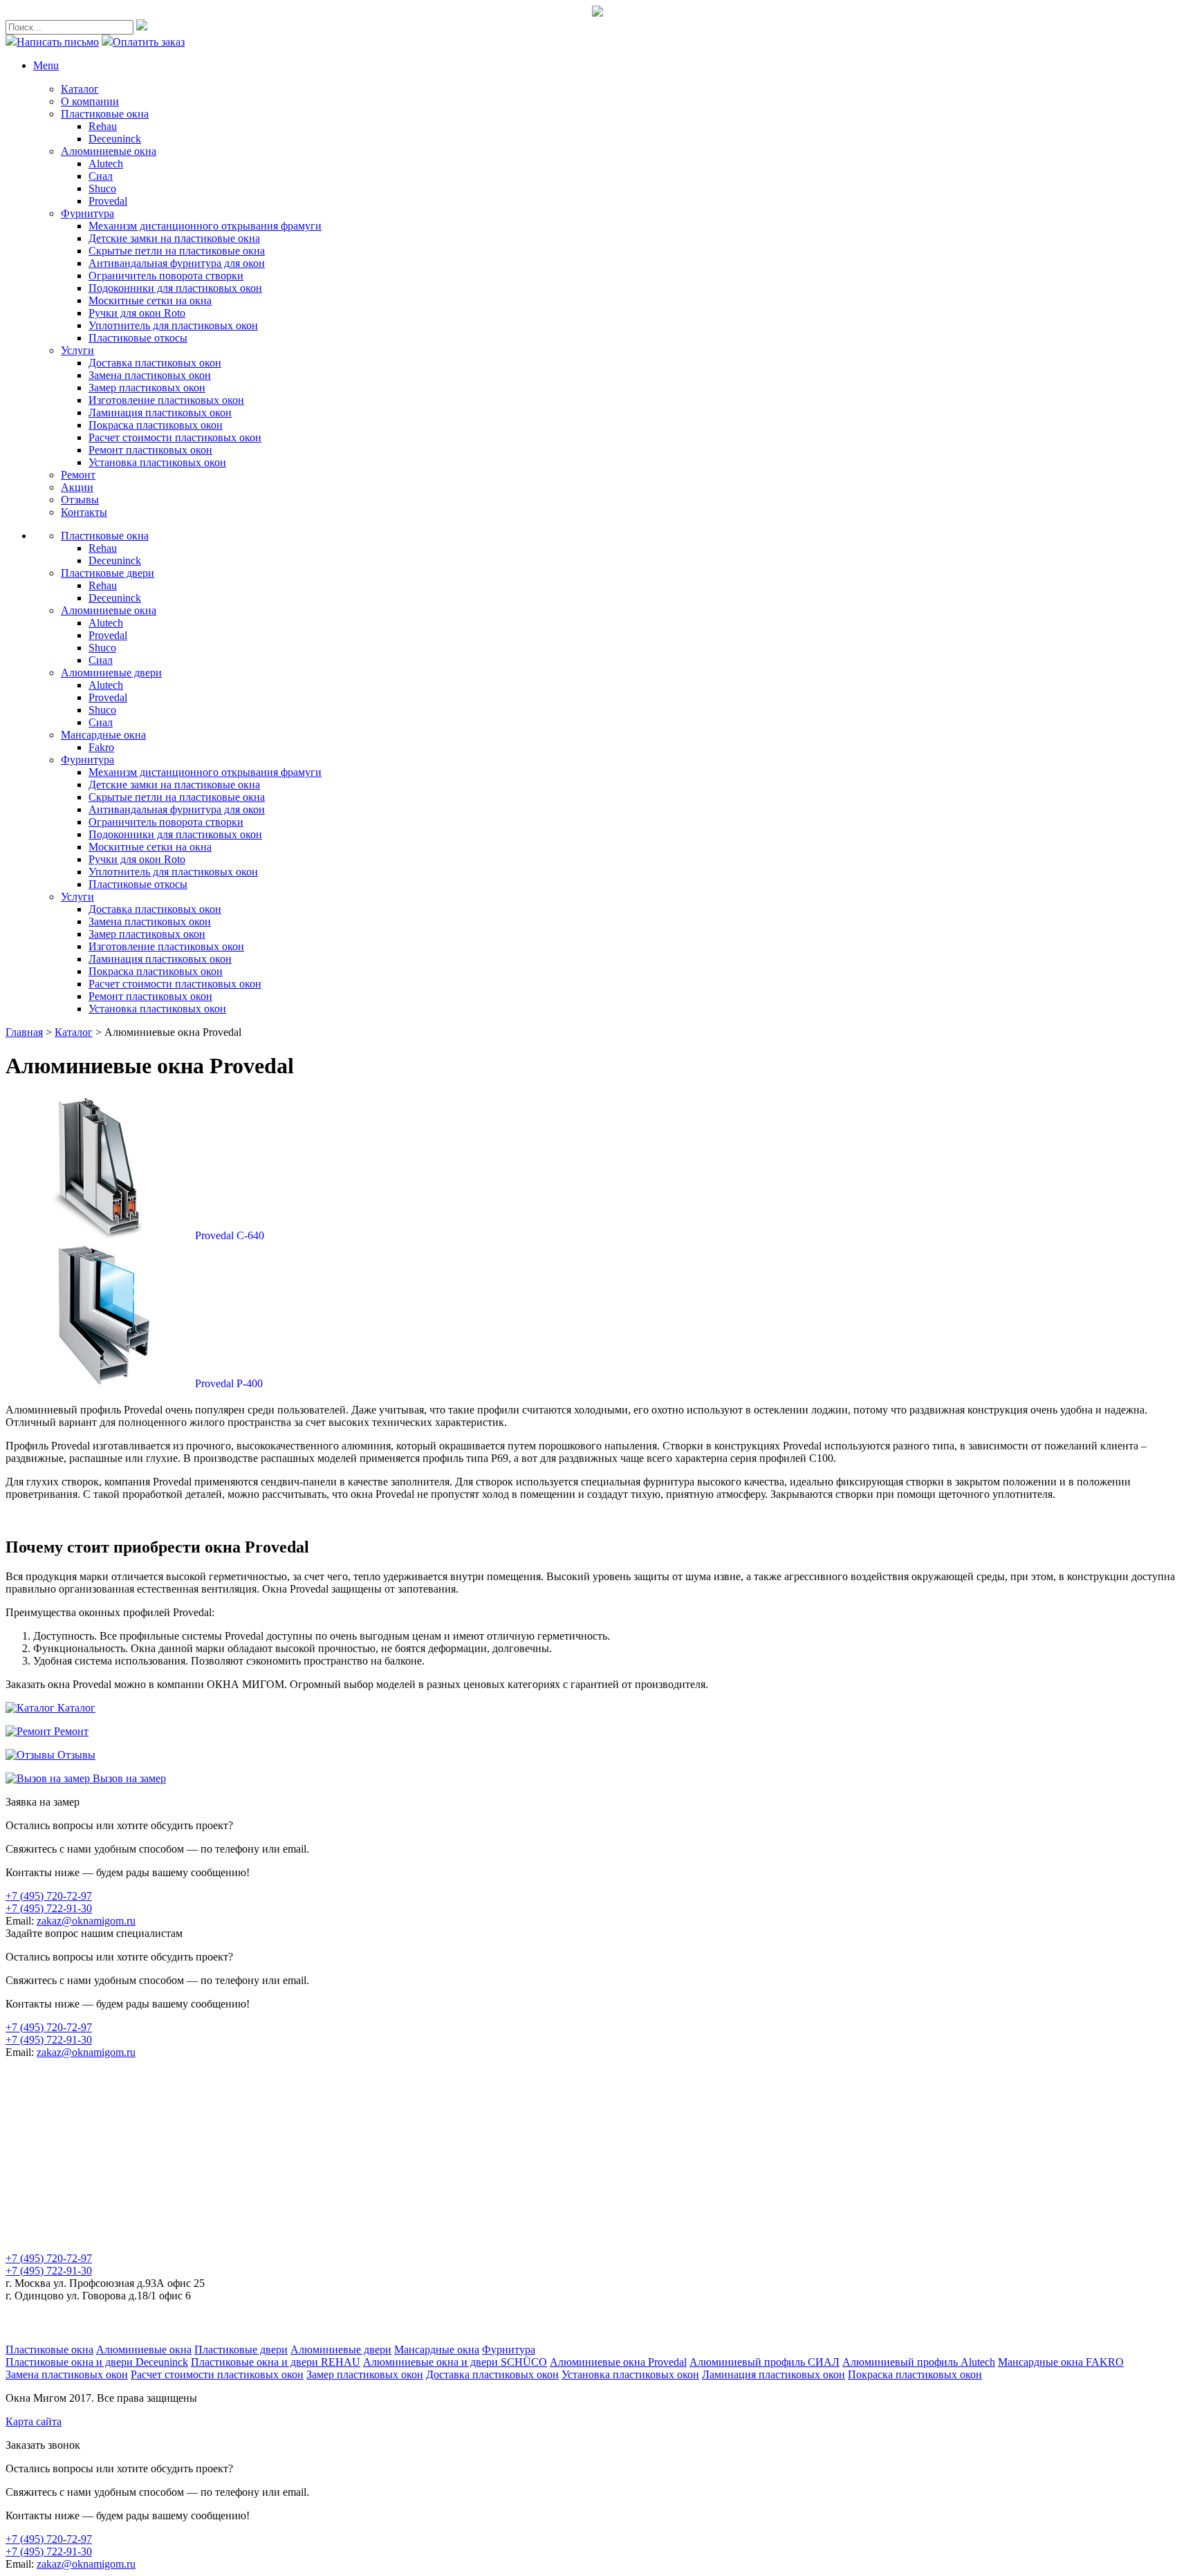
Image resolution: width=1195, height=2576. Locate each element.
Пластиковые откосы (138, 338)
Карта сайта (34, 2421)
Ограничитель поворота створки (166, 276)
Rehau (103, 126)
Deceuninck (115, 139)
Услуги (77, 350)
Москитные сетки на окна (150, 300)
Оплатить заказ (149, 42)
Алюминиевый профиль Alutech (919, 2362)
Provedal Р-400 (229, 1383)
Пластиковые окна (105, 114)
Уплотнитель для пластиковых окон (173, 325)
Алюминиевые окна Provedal (618, 2362)
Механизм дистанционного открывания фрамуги (205, 226)
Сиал (101, 176)
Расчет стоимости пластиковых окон (175, 437)
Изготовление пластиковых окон (166, 400)
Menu (46, 65)
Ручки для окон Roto (137, 313)
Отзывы (80, 500)
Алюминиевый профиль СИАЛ (765, 2362)
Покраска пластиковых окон (156, 425)
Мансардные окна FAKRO (1061, 2362)
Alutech (106, 164)
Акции (77, 487)
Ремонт (78, 475)
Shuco (102, 188)
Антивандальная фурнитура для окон (177, 263)
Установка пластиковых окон (157, 462)
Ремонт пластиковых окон (150, 450)
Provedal (108, 201)
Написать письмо (58, 42)
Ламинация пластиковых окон (160, 413)
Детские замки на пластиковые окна (174, 238)
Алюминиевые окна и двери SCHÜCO (455, 2362)
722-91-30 (49, 1908)
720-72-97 (49, 1896)
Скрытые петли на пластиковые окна (177, 251)
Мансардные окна (437, 2350)
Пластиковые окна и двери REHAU (276, 2362)
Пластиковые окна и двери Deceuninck (97, 2362)
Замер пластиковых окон (147, 388)
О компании (90, 101)
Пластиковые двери (241, 2350)
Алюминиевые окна (109, 151)
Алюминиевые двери (341, 2350)
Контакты (84, 512)
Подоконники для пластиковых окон (175, 288)
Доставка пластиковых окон (155, 363)
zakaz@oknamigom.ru (86, 1921)
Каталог (80, 89)
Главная (24, 1032)
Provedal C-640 (230, 1235)
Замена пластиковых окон (150, 375)
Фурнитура (87, 213)
